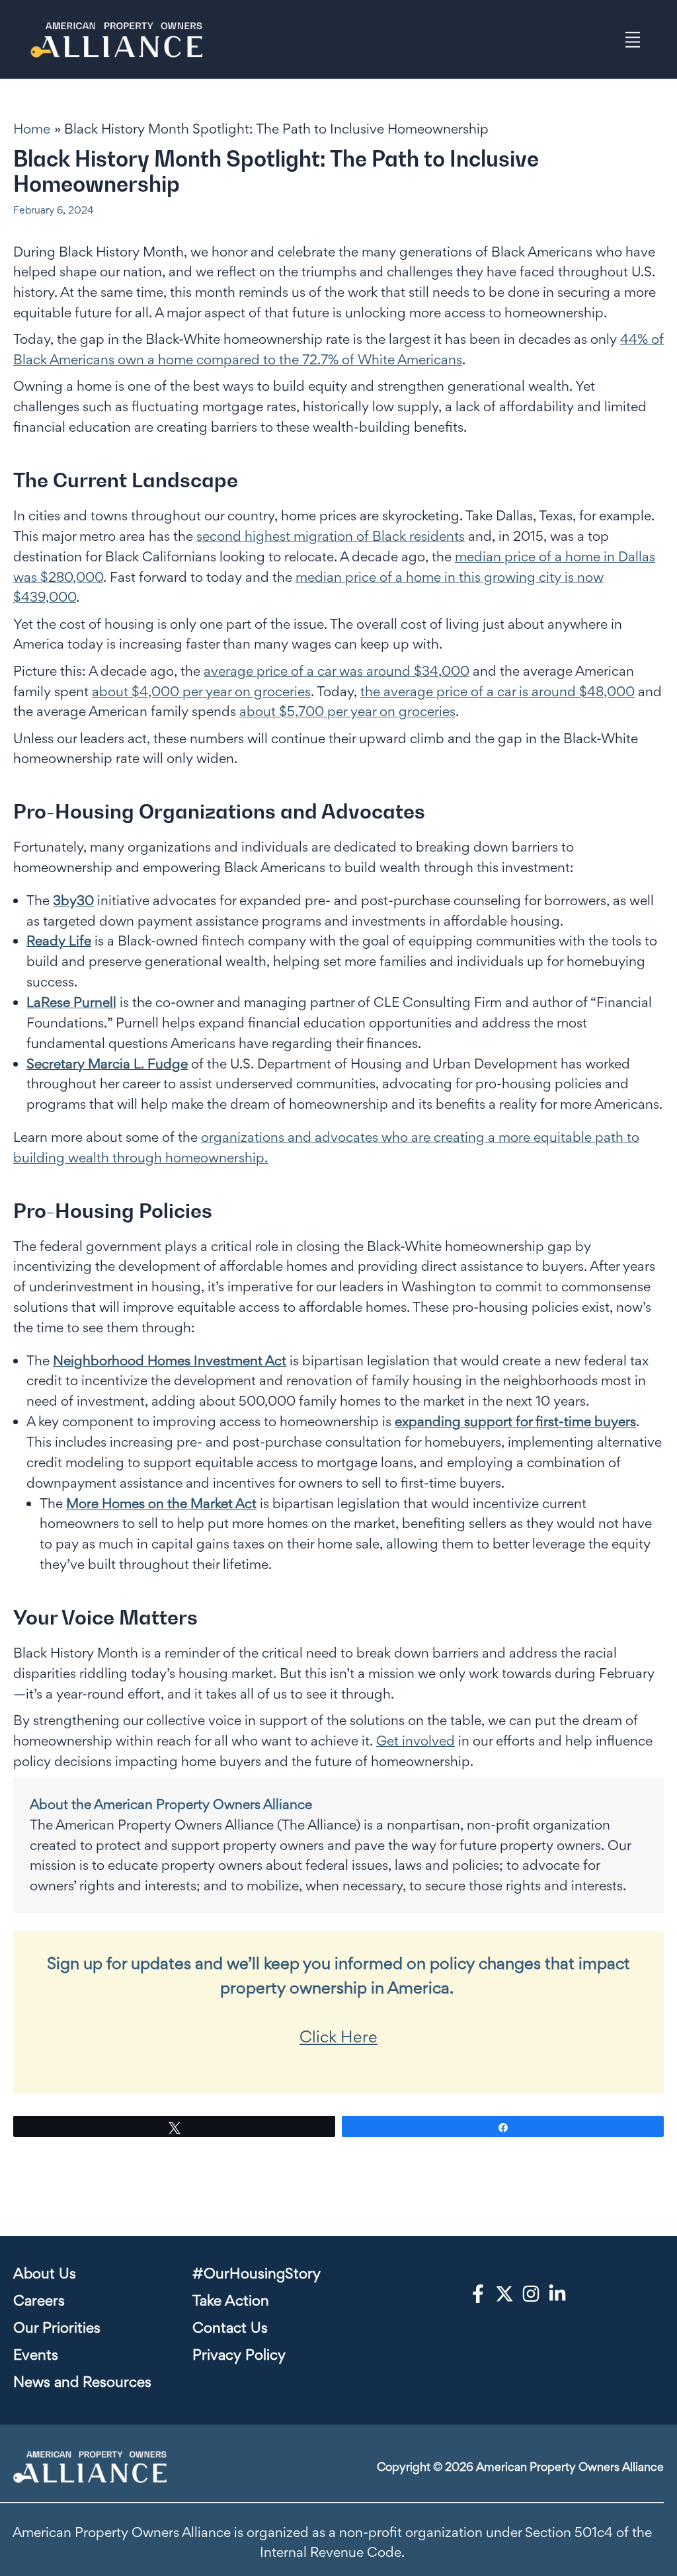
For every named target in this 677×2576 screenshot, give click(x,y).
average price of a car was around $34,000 (337, 671)
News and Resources (82, 2382)
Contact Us (230, 2327)
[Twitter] (504, 2294)
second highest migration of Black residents (331, 536)
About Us (45, 2273)
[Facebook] (478, 2294)
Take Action (231, 2300)
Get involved (416, 1741)
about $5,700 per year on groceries (347, 711)
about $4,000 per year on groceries (201, 691)
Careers (39, 2300)
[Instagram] (531, 2294)
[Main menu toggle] (633, 39)
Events (36, 2355)
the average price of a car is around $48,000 (498, 691)
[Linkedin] (557, 2294)
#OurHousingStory (257, 2273)
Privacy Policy (239, 2355)
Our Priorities (57, 2327)
